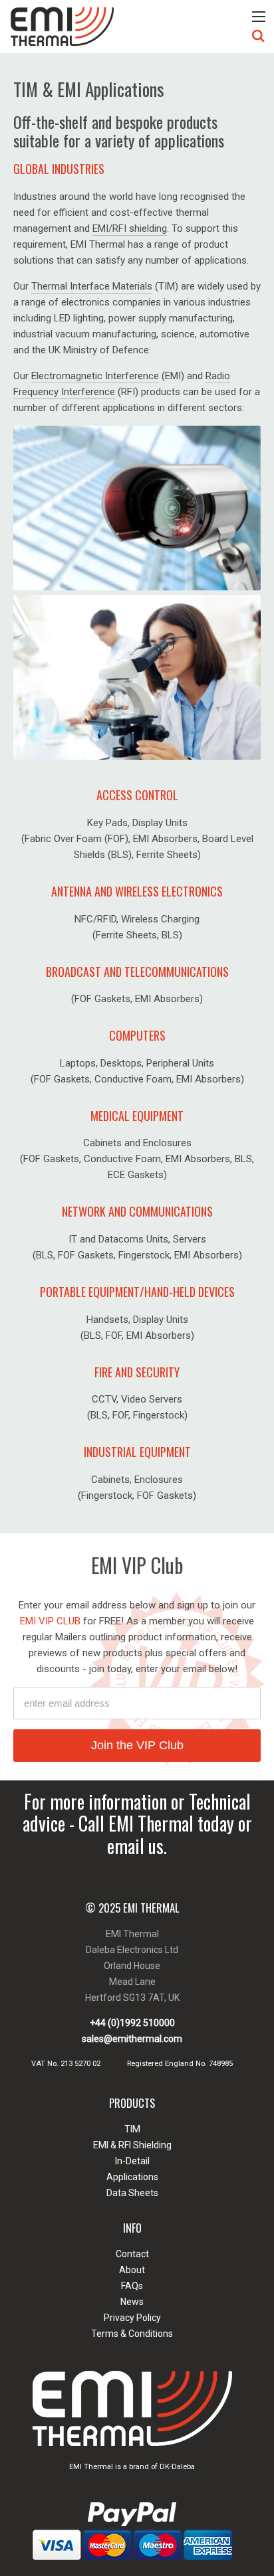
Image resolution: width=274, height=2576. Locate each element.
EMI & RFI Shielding (132, 2145)
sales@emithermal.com (132, 2039)
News (132, 2302)
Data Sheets (132, 2193)
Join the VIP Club (137, 1745)
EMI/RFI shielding (130, 228)
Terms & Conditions (132, 2334)
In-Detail (132, 2161)
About (132, 2270)
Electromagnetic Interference (95, 376)
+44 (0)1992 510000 (132, 2023)
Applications (132, 2177)
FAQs (132, 2286)
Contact (132, 2254)
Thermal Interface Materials (92, 286)
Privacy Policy (132, 2318)
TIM (132, 2129)
